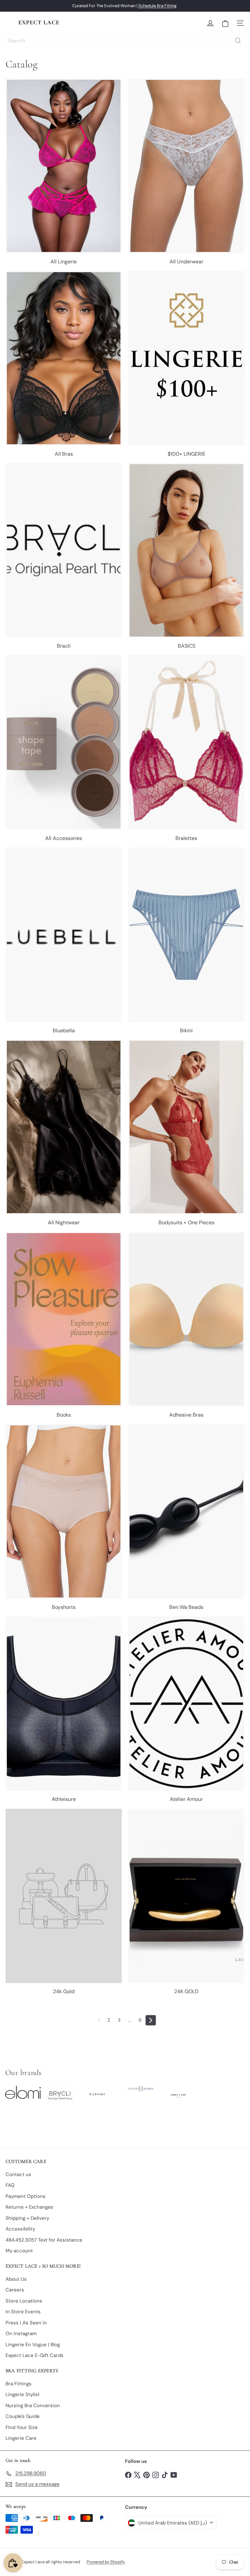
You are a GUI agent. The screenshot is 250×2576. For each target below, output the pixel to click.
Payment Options (26, 2196)
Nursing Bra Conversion (33, 2406)
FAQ (10, 2185)
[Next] (151, 2020)
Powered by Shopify (106, 2562)
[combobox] (125, 41)
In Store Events (23, 2312)
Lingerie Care (21, 2438)
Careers (15, 2290)
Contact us (18, 2174)
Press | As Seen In (26, 2323)
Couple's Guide (23, 2416)
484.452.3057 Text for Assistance (44, 2240)
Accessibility (20, 2229)
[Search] (238, 41)
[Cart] (225, 23)
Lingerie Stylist (23, 2394)
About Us (16, 2279)
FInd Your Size (22, 2427)
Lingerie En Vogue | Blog (33, 2345)
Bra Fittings (19, 2384)
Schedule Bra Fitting (157, 6)
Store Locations (24, 2301)
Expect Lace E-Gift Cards (35, 2355)
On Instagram (21, 2333)
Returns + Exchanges (29, 2207)
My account (19, 2251)
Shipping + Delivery (27, 2218)
